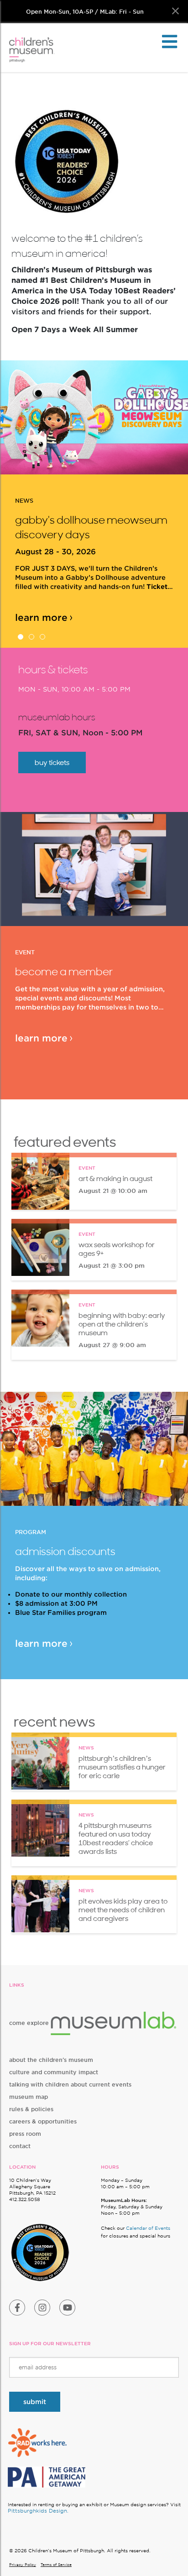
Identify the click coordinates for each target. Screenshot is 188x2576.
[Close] (175, 11)
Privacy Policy (23, 2565)
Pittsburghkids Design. (38, 2511)
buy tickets (52, 762)
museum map (29, 2097)
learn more (41, 603)
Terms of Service (56, 2565)
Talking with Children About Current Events (70, 2084)
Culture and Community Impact (54, 2072)
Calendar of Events (148, 2228)
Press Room (25, 2134)
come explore (30, 2023)
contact (20, 2146)
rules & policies (31, 2109)
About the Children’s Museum (51, 2060)
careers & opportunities (43, 2121)
